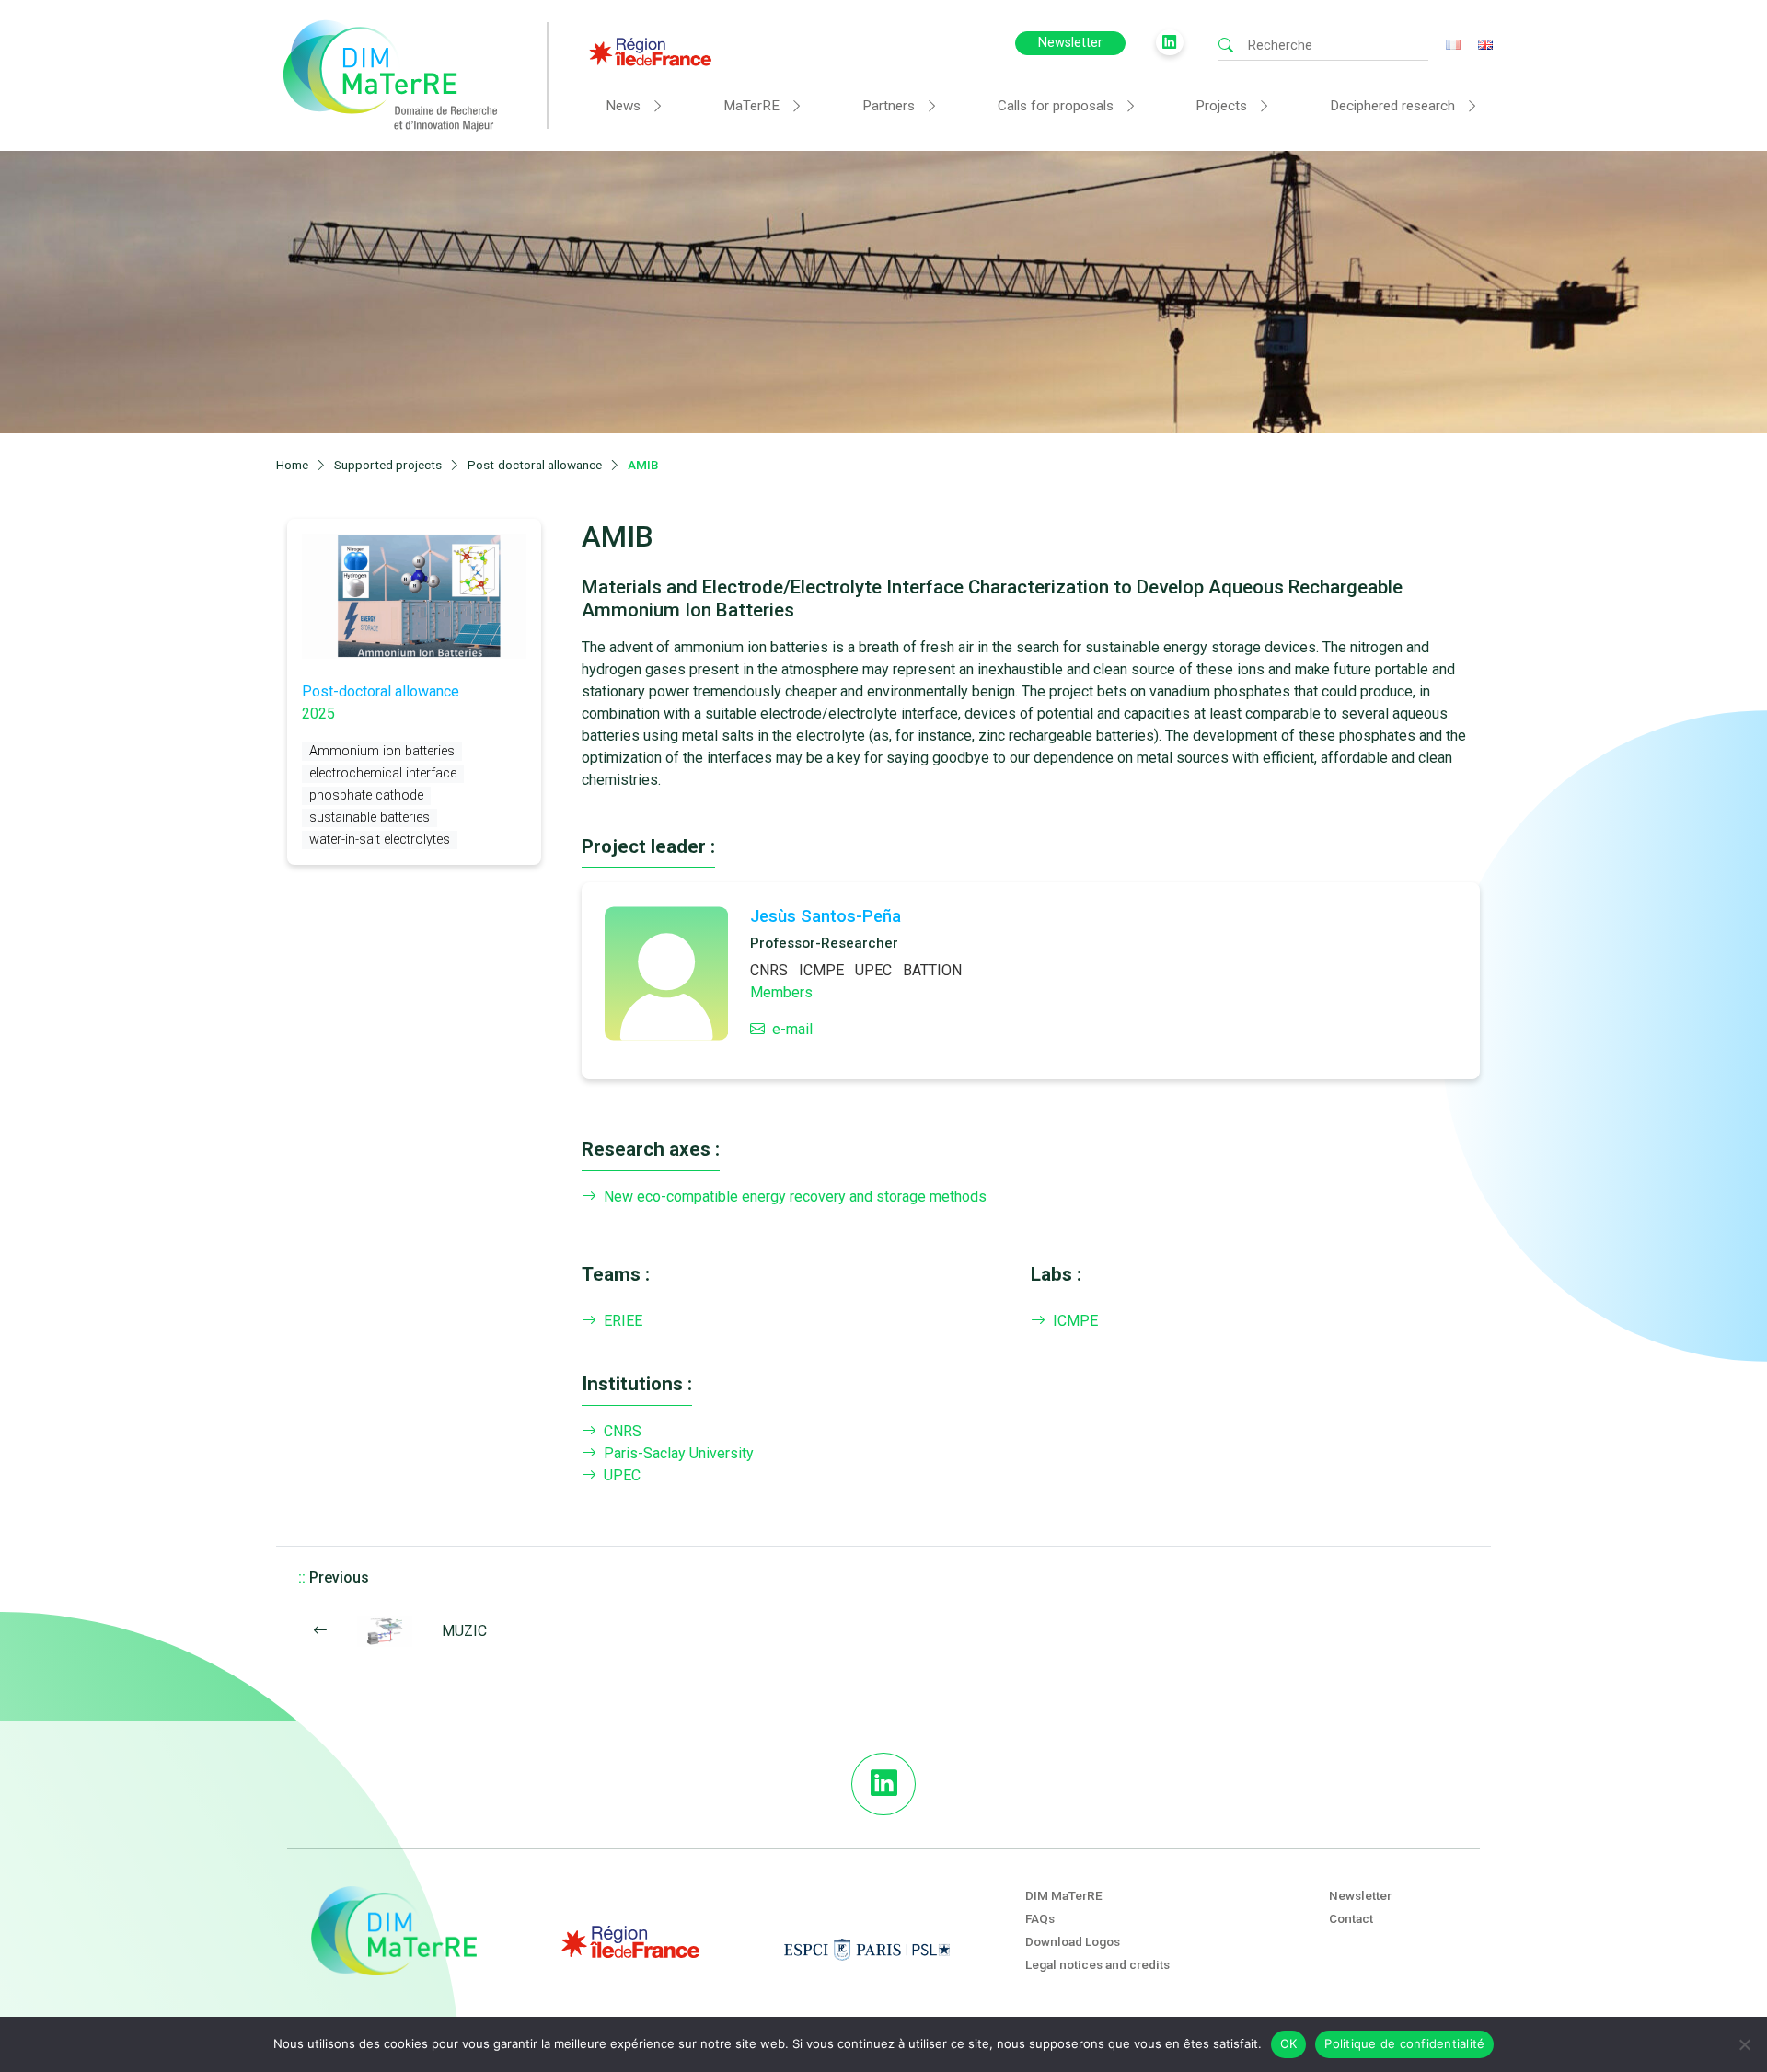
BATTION (932, 970)
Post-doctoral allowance (381, 691)
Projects (1221, 106)
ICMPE (821, 970)
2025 (318, 714)
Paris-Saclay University (679, 1453)
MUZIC (464, 1631)
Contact (1351, 1918)
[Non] (1744, 2044)
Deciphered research (1392, 106)
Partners (889, 106)
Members (781, 992)
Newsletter (1070, 43)
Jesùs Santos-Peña (826, 916)
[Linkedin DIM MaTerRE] (883, 1784)
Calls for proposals (1056, 106)
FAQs (1040, 1918)
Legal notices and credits (1097, 1964)
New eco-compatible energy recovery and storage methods (795, 1197)
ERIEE (623, 1321)
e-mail (792, 1029)
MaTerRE (751, 106)
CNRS (769, 970)
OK (1289, 2043)
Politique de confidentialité (1404, 2043)
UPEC (873, 970)
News (623, 106)
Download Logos (1073, 1941)
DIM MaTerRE (1064, 1895)
